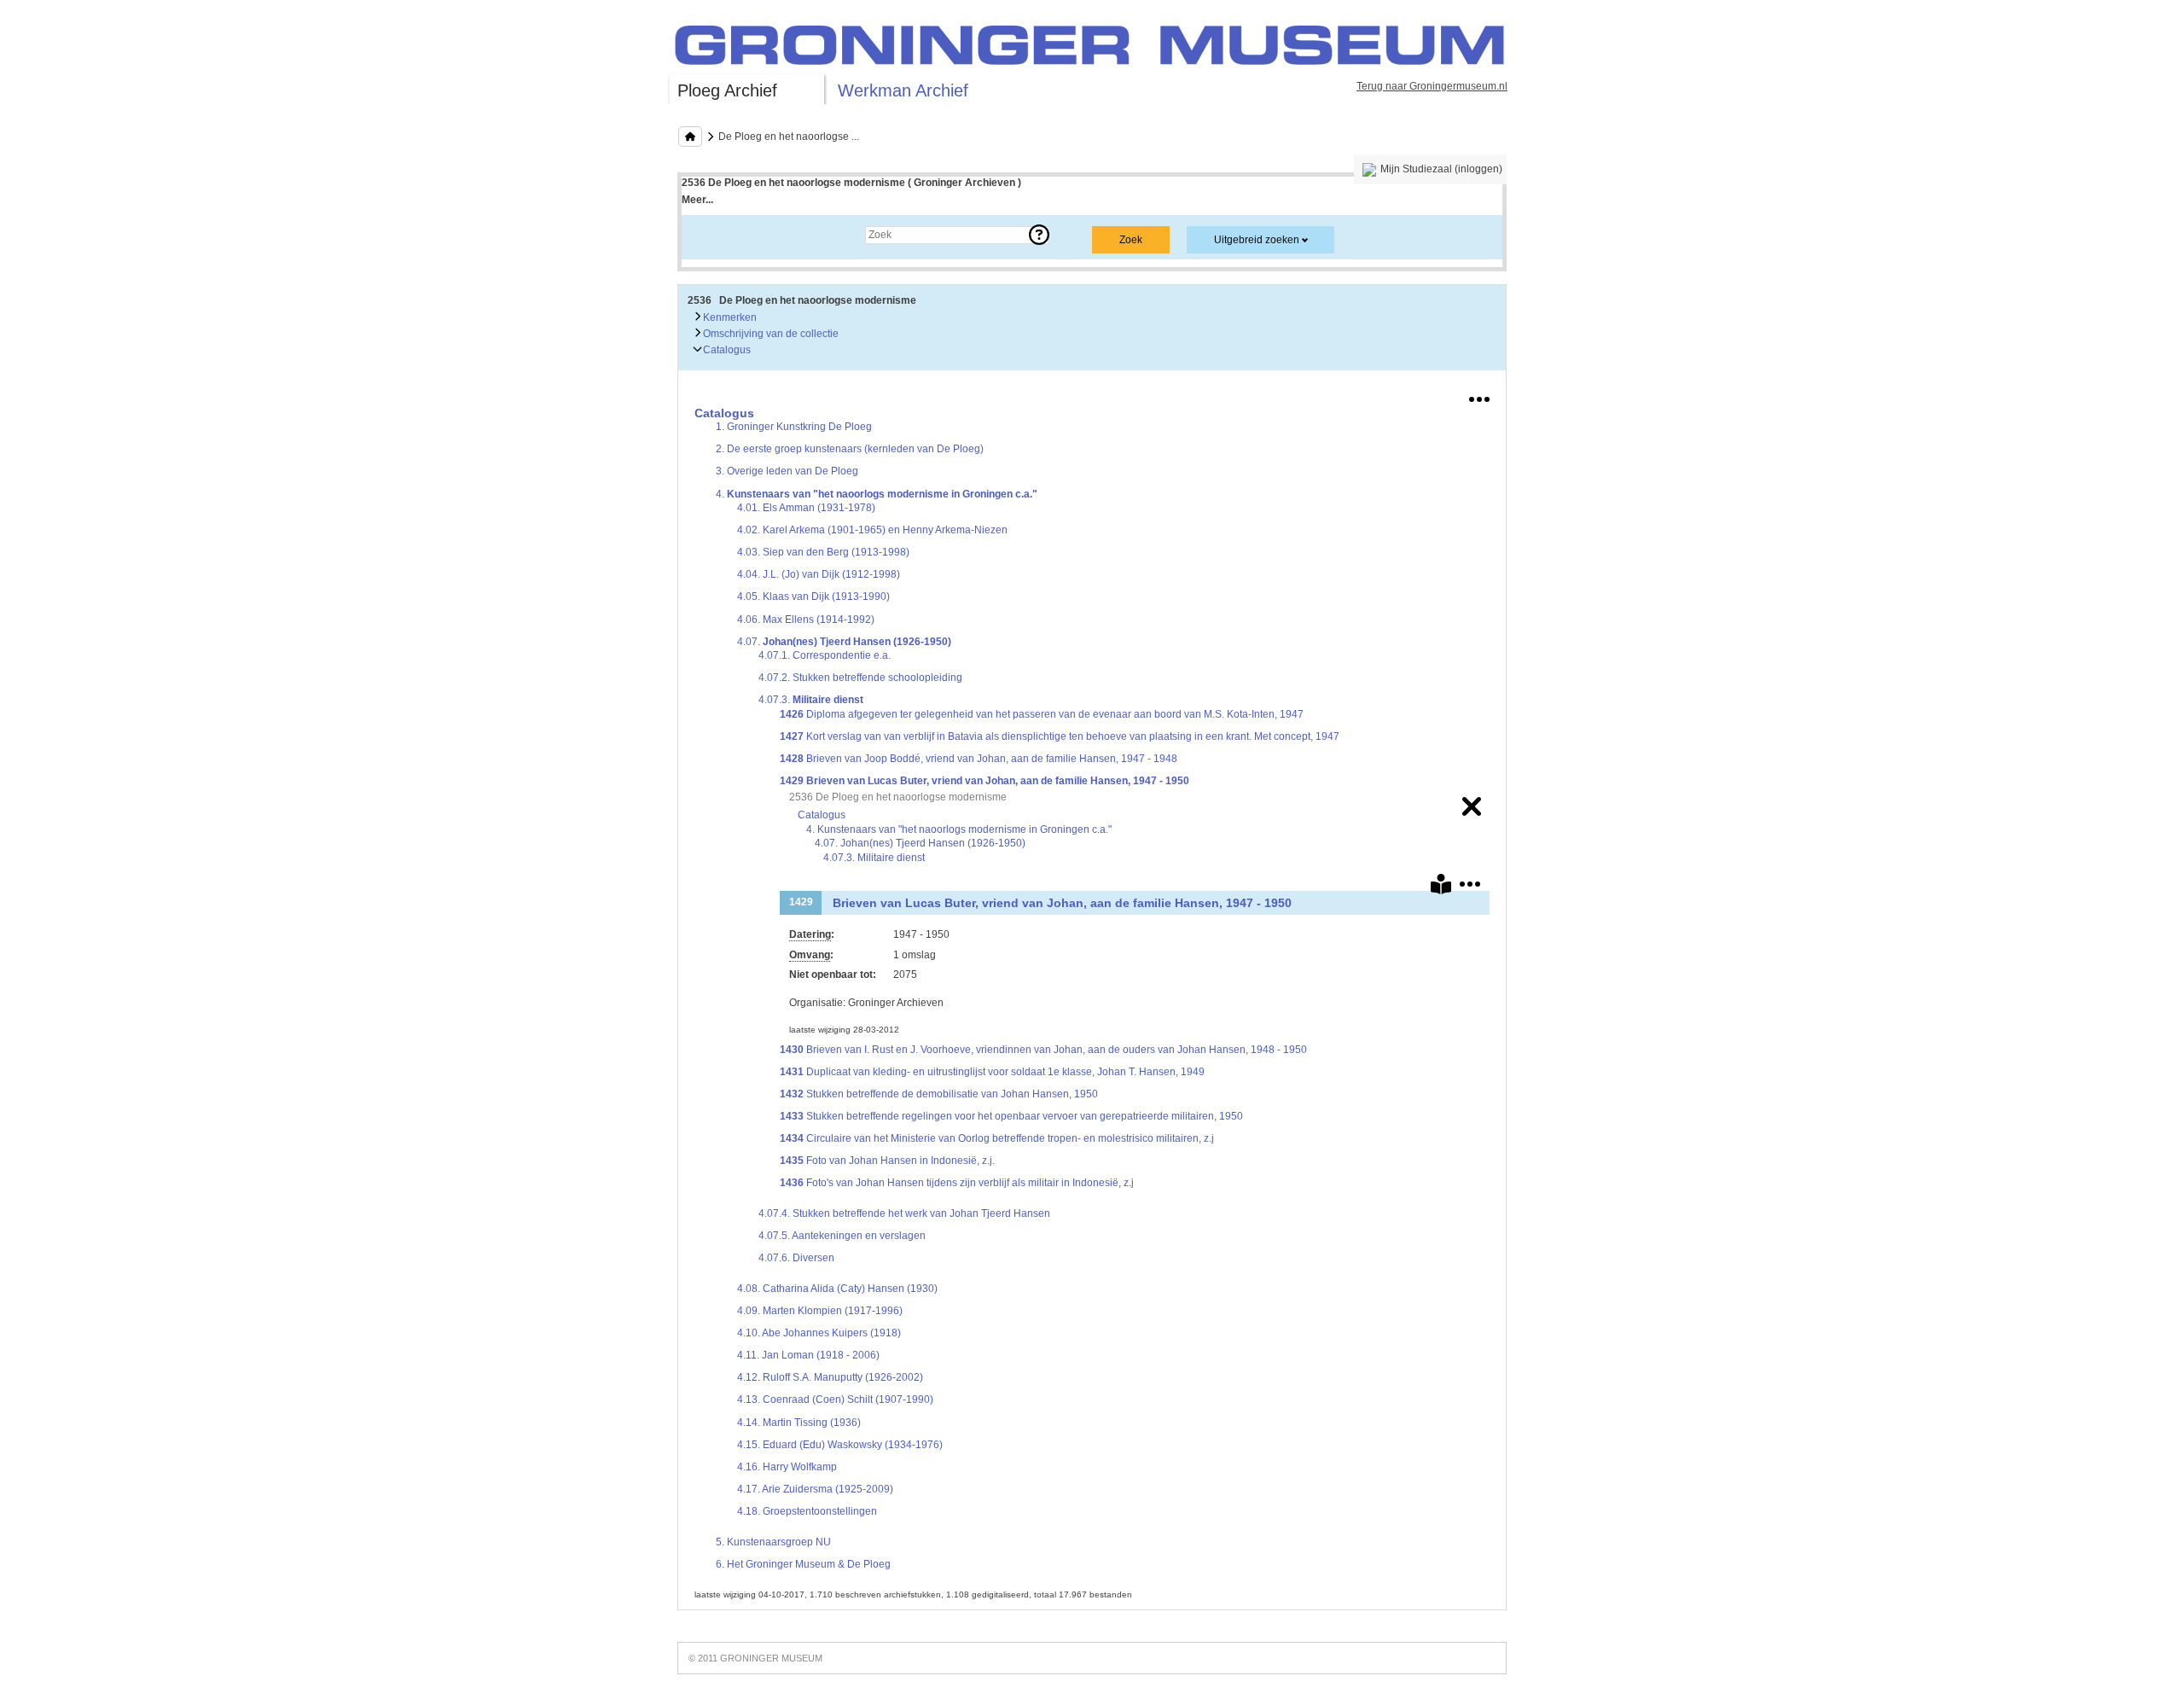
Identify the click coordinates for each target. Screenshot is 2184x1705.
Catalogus (726, 350)
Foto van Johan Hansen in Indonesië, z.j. (887, 1161)
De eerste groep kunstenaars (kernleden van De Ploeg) (850, 449)
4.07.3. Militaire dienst (874, 858)
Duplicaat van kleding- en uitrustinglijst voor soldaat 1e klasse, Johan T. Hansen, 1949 (992, 1072)
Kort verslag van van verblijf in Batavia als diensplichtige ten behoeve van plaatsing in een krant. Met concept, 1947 (1060, 736)
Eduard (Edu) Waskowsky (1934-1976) (840, 1445)
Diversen (796, 1258)
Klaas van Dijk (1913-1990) (813, 596)
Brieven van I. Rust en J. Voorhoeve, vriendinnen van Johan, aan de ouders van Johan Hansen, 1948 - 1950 (1043, 1050)
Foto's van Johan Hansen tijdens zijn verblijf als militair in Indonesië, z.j (957, 1183)
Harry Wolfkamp (787, 1467)
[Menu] (1479, 396)
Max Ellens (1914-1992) (806, 620)
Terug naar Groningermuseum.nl (1432, 86)
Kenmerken (729, 317)
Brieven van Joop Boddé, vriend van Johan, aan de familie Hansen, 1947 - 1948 (979, 759)
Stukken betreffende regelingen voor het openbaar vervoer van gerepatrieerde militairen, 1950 (1011, 1116)
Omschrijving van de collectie (770, 334)
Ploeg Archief (727, 90)
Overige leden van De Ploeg (787, 471)
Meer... (697, 200)
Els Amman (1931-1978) (806, 508)
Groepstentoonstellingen (807, 1511)
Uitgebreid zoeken (1257, 240)
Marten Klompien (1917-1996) (820, 1311)
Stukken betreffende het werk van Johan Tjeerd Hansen (904, 1213)
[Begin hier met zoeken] (690, 137)
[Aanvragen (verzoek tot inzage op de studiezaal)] (1441, 887)
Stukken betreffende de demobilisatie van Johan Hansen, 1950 (939, 1094)
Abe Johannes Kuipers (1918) (819, 1333)
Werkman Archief (903, 90)
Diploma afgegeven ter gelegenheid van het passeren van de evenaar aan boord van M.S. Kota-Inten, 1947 (1042, 714)
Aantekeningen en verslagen (842, 1236)
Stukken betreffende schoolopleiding (860, 678)
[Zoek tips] (1039, 235)
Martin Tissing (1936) (799, 1423)
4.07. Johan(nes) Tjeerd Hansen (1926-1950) (920, 843)
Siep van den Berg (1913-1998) (823, 552)
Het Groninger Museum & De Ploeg (803, 1564)
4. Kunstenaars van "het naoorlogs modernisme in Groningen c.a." (959, 829)
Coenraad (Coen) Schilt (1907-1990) (835, 1399)
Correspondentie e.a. (825, 655)
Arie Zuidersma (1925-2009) (815, 1489)
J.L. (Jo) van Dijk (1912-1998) (819, 574)
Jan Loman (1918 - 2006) (808, 1355)
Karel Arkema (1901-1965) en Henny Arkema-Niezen (872, 530)
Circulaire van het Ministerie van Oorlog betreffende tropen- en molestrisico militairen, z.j (997, 1138)
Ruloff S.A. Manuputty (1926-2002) (830, 1377)
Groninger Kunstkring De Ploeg (794, 427)
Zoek (710, 235)
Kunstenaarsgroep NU (773, 1542)
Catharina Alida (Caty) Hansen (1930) (837, 1289)
